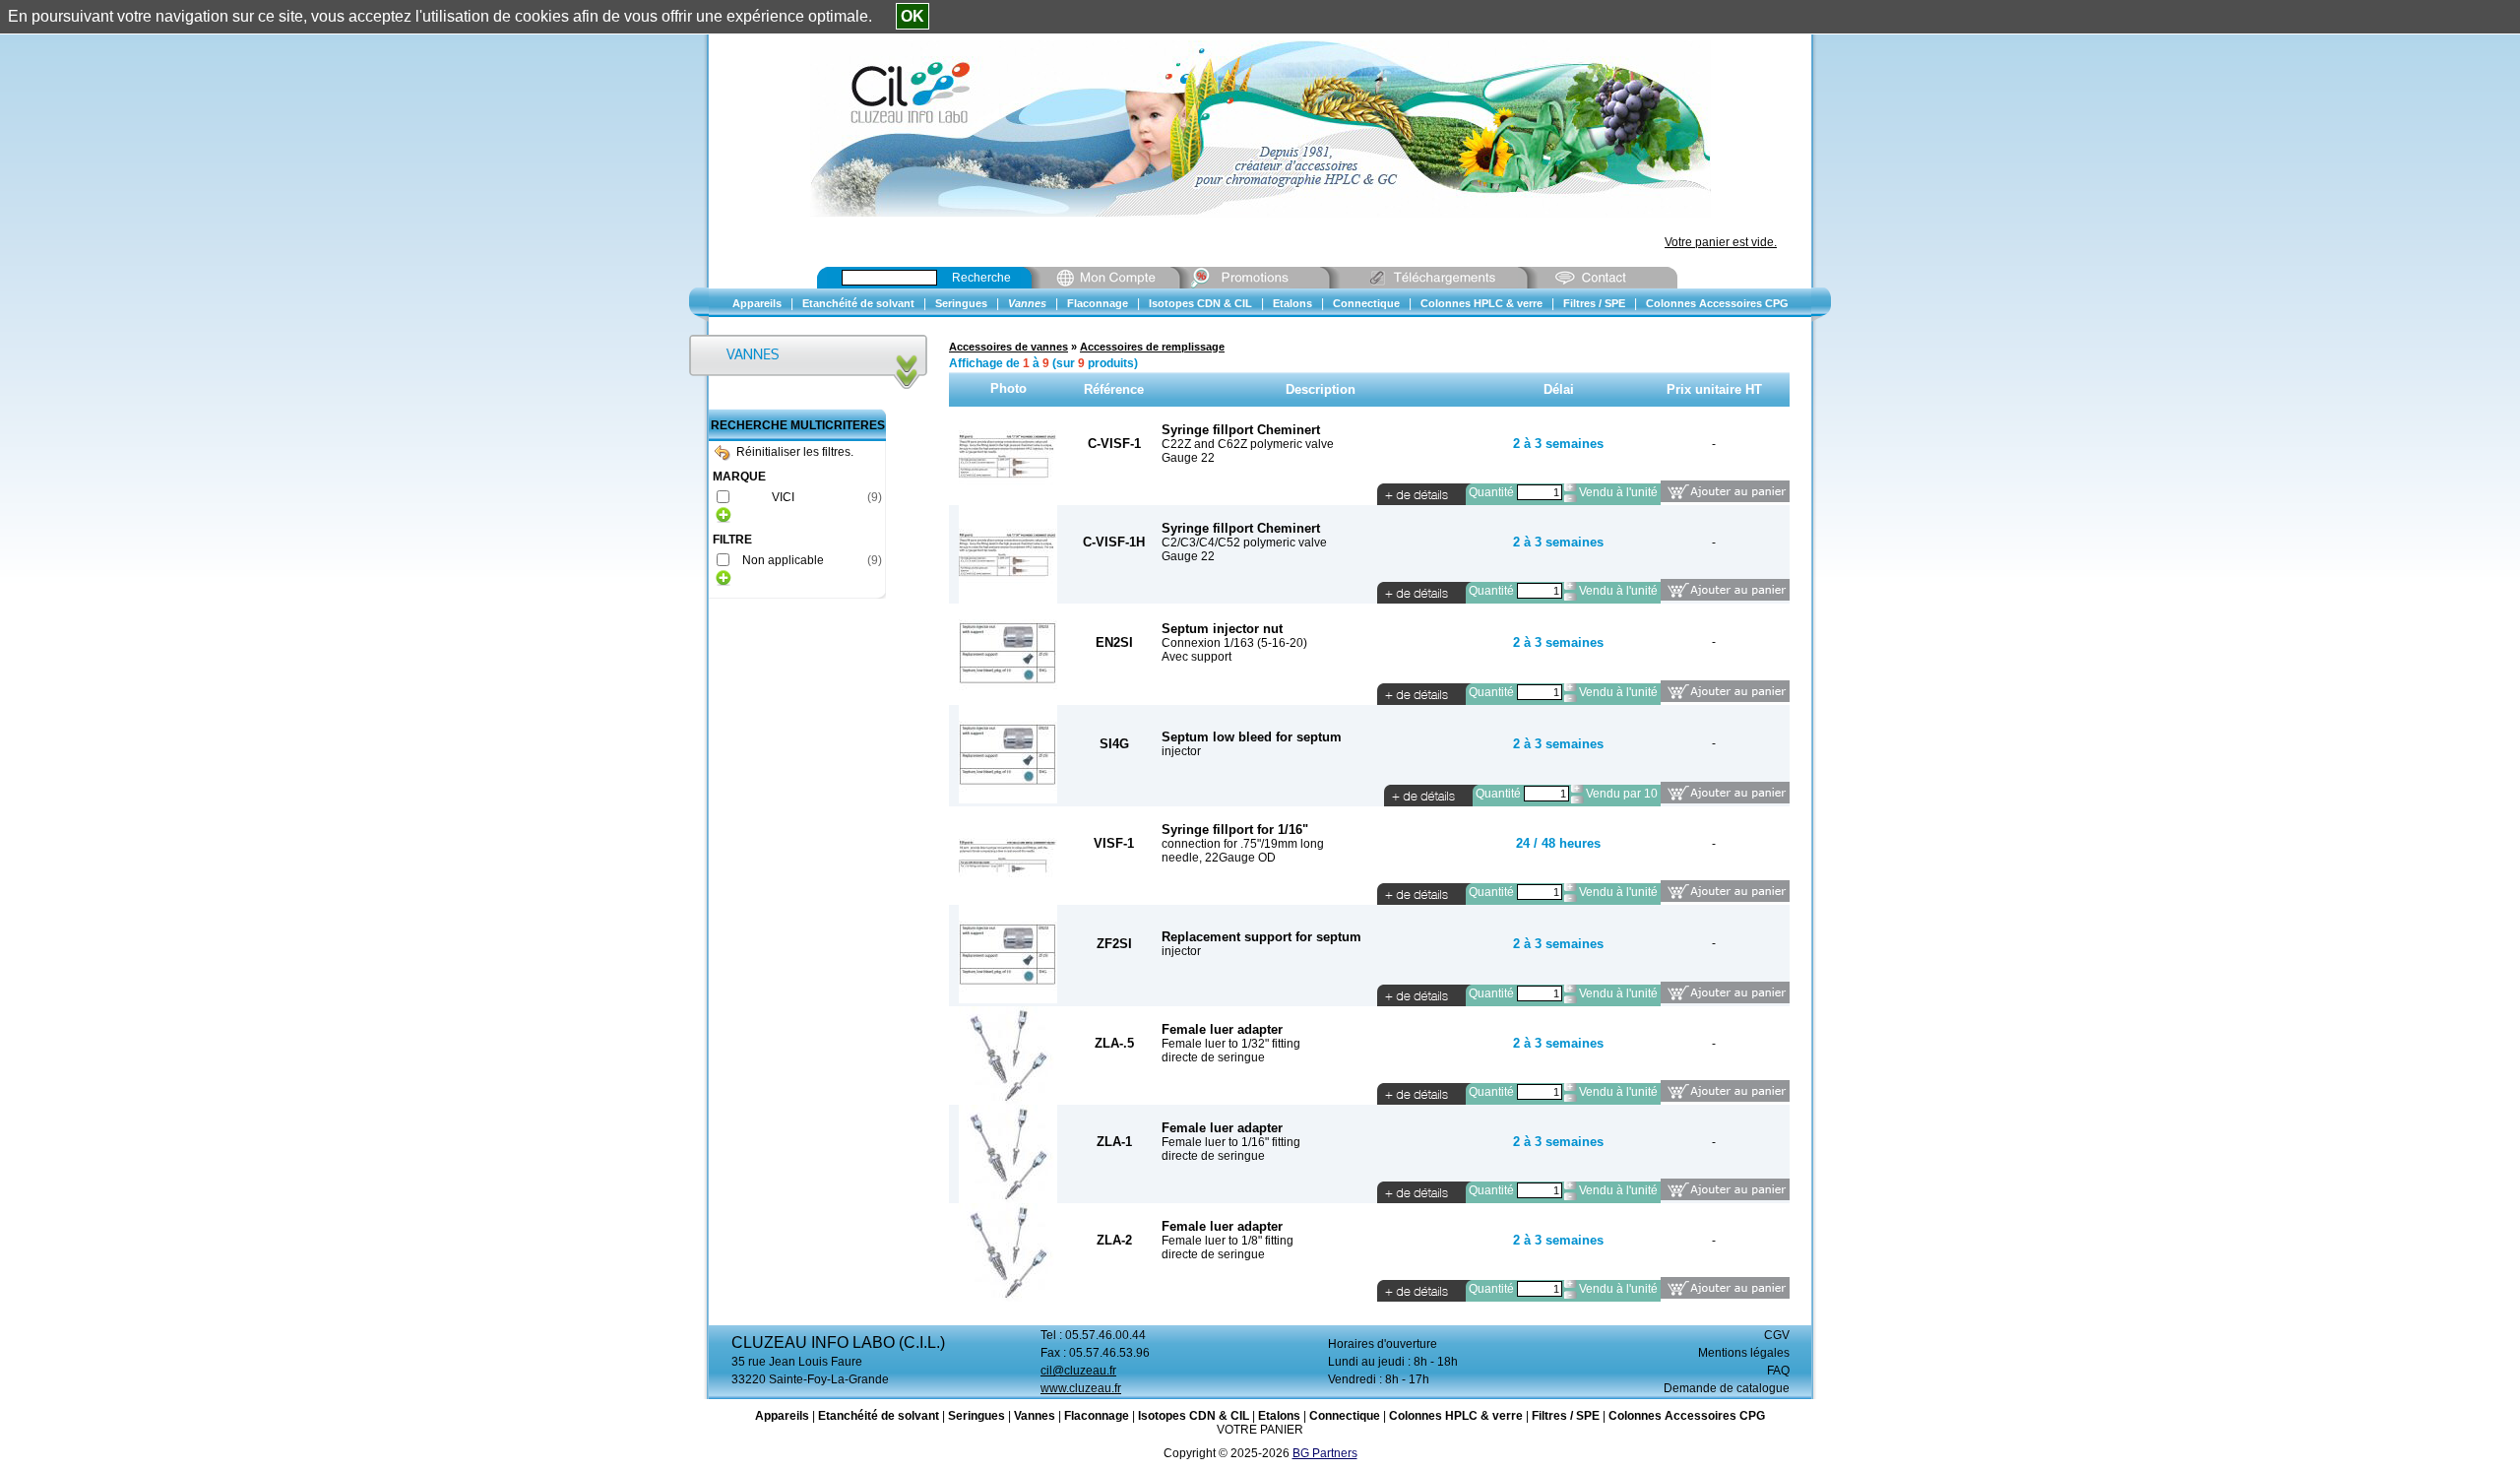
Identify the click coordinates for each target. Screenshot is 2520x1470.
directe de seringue (1213, 1057)
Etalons (1279, 1416)
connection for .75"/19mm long (1243, 844)
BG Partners (1325, 1453)
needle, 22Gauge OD (1219, 858)
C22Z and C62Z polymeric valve (1248, 444)
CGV (1777, 1335)
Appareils (782, 1416)
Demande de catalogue (1727, 1388)
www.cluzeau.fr (1081, 1388)
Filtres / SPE (1566, 1416)
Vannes (1035, 1416)
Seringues (976, 1416)
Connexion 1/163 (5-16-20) (1234, 643)
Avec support (1197, 657)
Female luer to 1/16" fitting (1231, 1142)
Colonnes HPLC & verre (1456, 1416)
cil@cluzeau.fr (1078, 1371)
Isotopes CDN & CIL (1194, 1416)
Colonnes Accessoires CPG (1687, 1416)
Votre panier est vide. (1721, 242)
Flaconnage (1097, 1416)
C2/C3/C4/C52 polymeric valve (1244, 543)
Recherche (981, 278)
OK (913, 16)
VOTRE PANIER (1260, 1430)
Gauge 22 (1188, 458)
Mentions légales (1744, 1353)
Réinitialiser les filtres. (795, 452)
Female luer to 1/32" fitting (1231, 1044)
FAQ (1778, 1371)
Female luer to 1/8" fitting (1228, 1241)
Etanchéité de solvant (879, 1416)
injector (1181, 751)
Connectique (1345, 1416)
